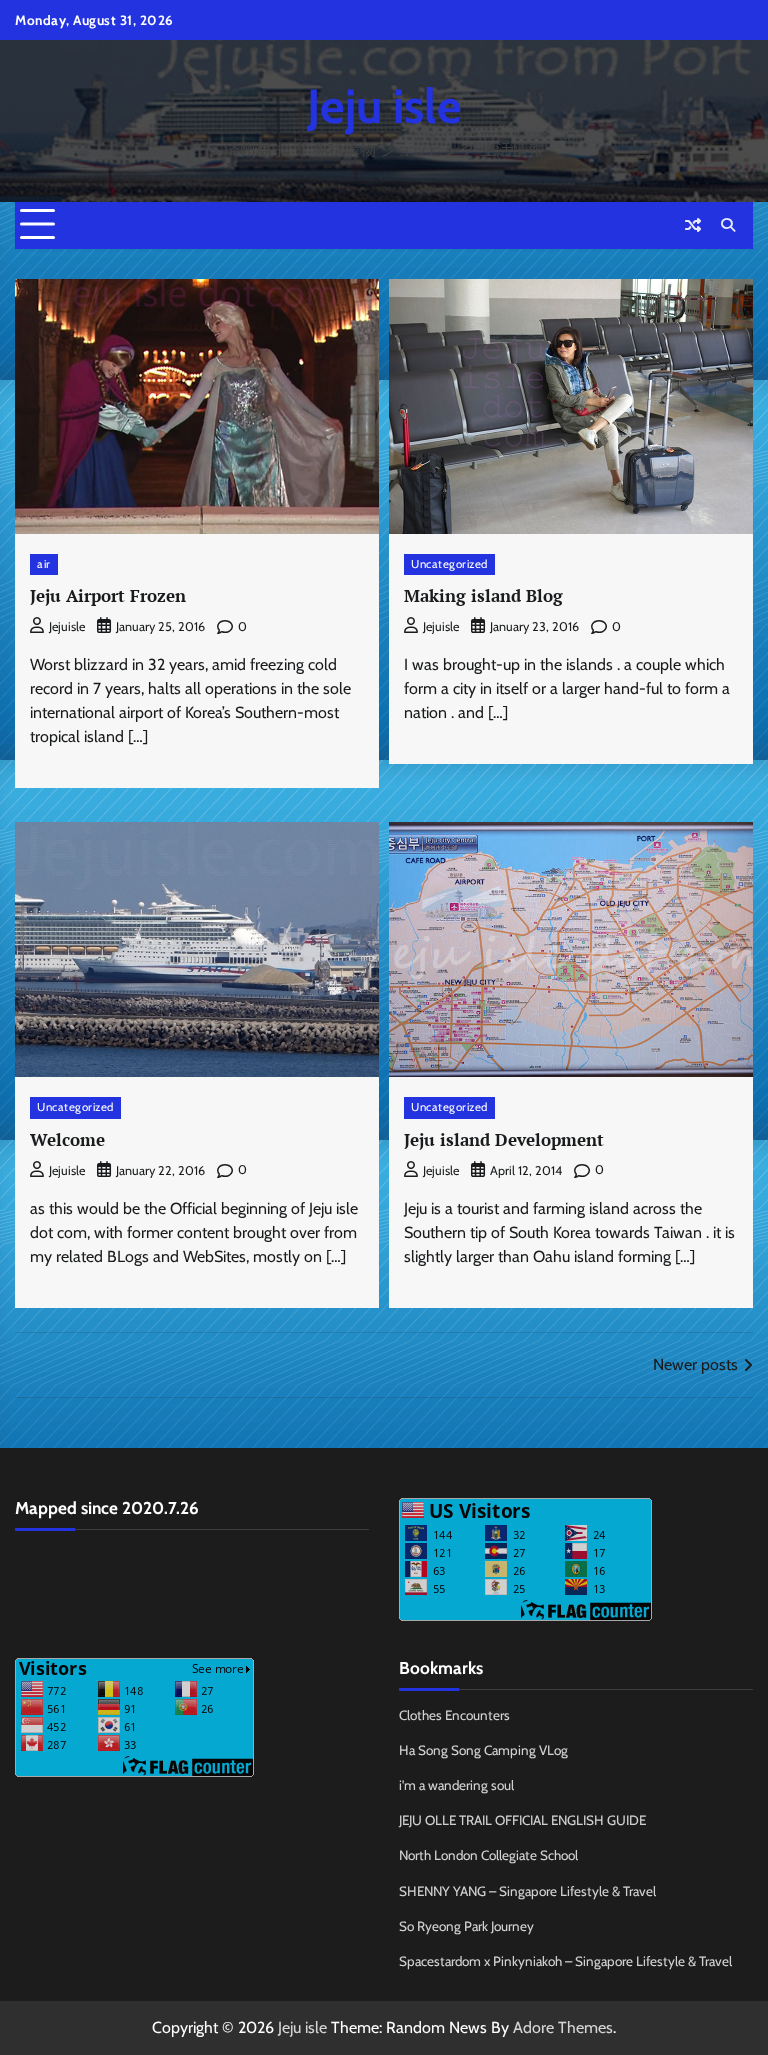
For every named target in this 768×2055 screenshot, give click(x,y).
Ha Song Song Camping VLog (483, 1750)
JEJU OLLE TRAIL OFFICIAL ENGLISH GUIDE (522, 1820)
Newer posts (695, 1364)
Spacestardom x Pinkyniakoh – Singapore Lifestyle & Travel (565, 1961)
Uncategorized (449, 564)
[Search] (728, 225)
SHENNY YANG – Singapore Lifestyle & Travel (527, 1891)
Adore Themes (563, 2027)
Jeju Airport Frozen (108, 595)
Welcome (67, 1139)
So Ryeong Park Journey (466, 1926)
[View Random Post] (693, 225)
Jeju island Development (504, 1139)
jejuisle (67, 626)
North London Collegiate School (488, 1855)
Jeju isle (384, 106)
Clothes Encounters (454, 1715)
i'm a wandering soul (456, 1785)
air (44, 564)
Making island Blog (483, 595)
